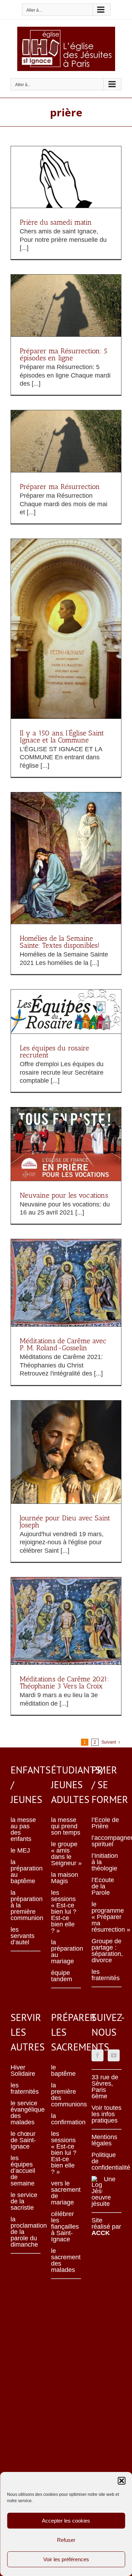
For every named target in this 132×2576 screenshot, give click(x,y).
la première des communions (66, 2095)
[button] (121, 2481)
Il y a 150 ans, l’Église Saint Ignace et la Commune (62, 736)
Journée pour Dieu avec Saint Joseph (65, 1521)
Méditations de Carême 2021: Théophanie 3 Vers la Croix (64, 1682)
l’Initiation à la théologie (105, 1862)
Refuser (66, 2540)
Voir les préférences (66, 2559)
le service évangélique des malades (26, 2113)
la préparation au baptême (26, 1872)
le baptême (63, 2071)
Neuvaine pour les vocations (64, 1195)
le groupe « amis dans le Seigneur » (66, 1854)
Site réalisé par (106, 2227)
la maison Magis (65, 1878)
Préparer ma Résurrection (60, 487)
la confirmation (66, 2119)
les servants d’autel (23, 1936)
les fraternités (106, 1975)
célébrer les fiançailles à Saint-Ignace (65, 2227)
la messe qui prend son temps (66, 1826)
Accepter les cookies (66, 2521)
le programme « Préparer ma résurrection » (106, 1917)
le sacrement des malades (66, 2260)
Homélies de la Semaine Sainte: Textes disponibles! (60, 942)
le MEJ (20, 1850)
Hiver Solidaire (23, 2071)
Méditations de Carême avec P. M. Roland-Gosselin (63, 1344)
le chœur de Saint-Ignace (23, 2140)
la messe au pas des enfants (23, 1829)
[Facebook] (98, 2055)
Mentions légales (104, 2140)
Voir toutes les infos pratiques (106, 2114)
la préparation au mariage (66, 1952)
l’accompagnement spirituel (106, 1841)
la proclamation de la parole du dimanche (26, 2232)
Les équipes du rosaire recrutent (54, 1051)
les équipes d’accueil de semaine (23, 2171)
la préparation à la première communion (26, 1905)
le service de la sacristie (24, 2201)
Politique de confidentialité (106, 2161)
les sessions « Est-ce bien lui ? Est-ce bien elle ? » (64, 1912)
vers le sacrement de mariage (66, 2193)
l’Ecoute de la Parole (103, 1886)
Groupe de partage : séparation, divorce (106, 1951)
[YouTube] (114, 2055)
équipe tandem (62, 1976)
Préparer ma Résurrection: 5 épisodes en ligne (64, 354)
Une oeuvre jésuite (103, 2191)
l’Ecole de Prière (105, 1823)
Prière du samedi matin (56, 222)
